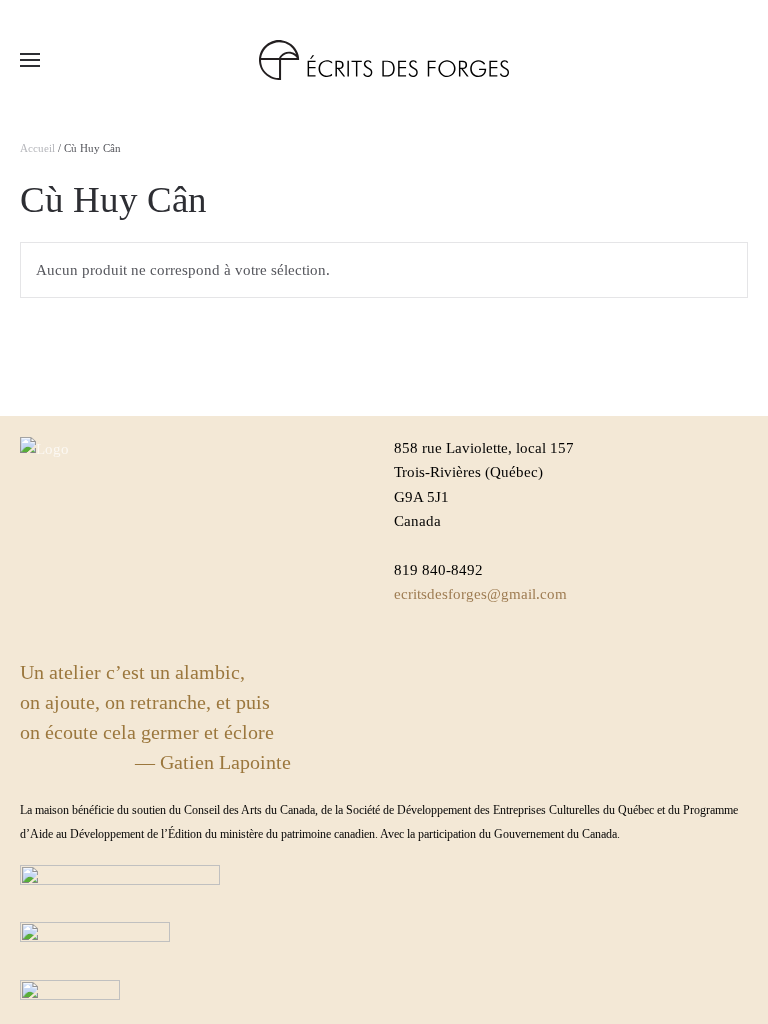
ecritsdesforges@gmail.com (480, 594)
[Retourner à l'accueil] (384, 60)
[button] (30, 60)
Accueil (37, 148)
